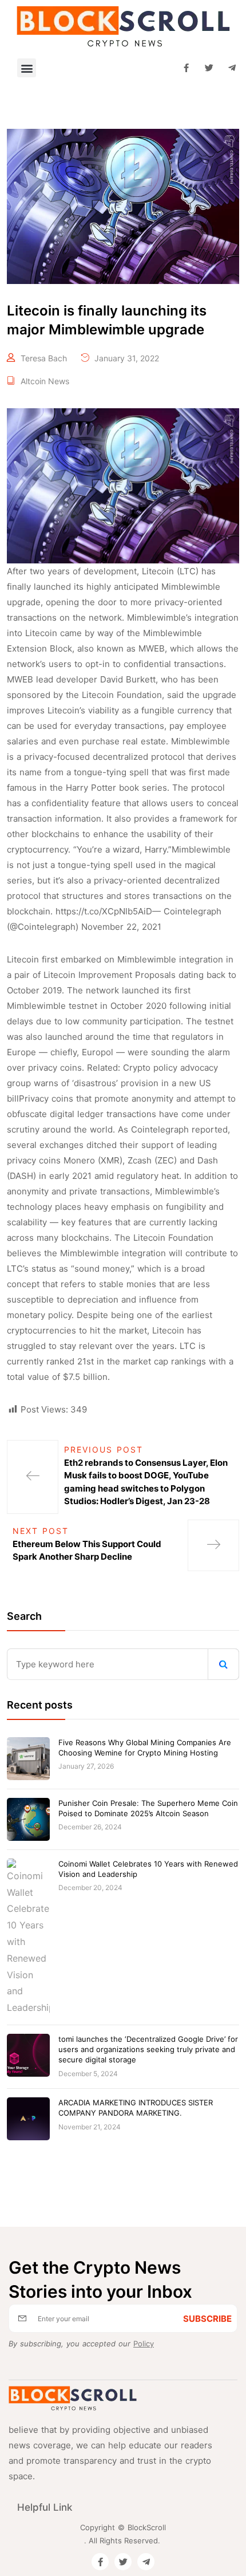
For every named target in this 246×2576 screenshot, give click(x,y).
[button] (27, 68)
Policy (144, 2344)
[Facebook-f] (186, 68)
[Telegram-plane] (232, 68)
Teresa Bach (44, 358)
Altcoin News (45, 381)
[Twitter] (209, 68)
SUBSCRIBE (207, 2319)
